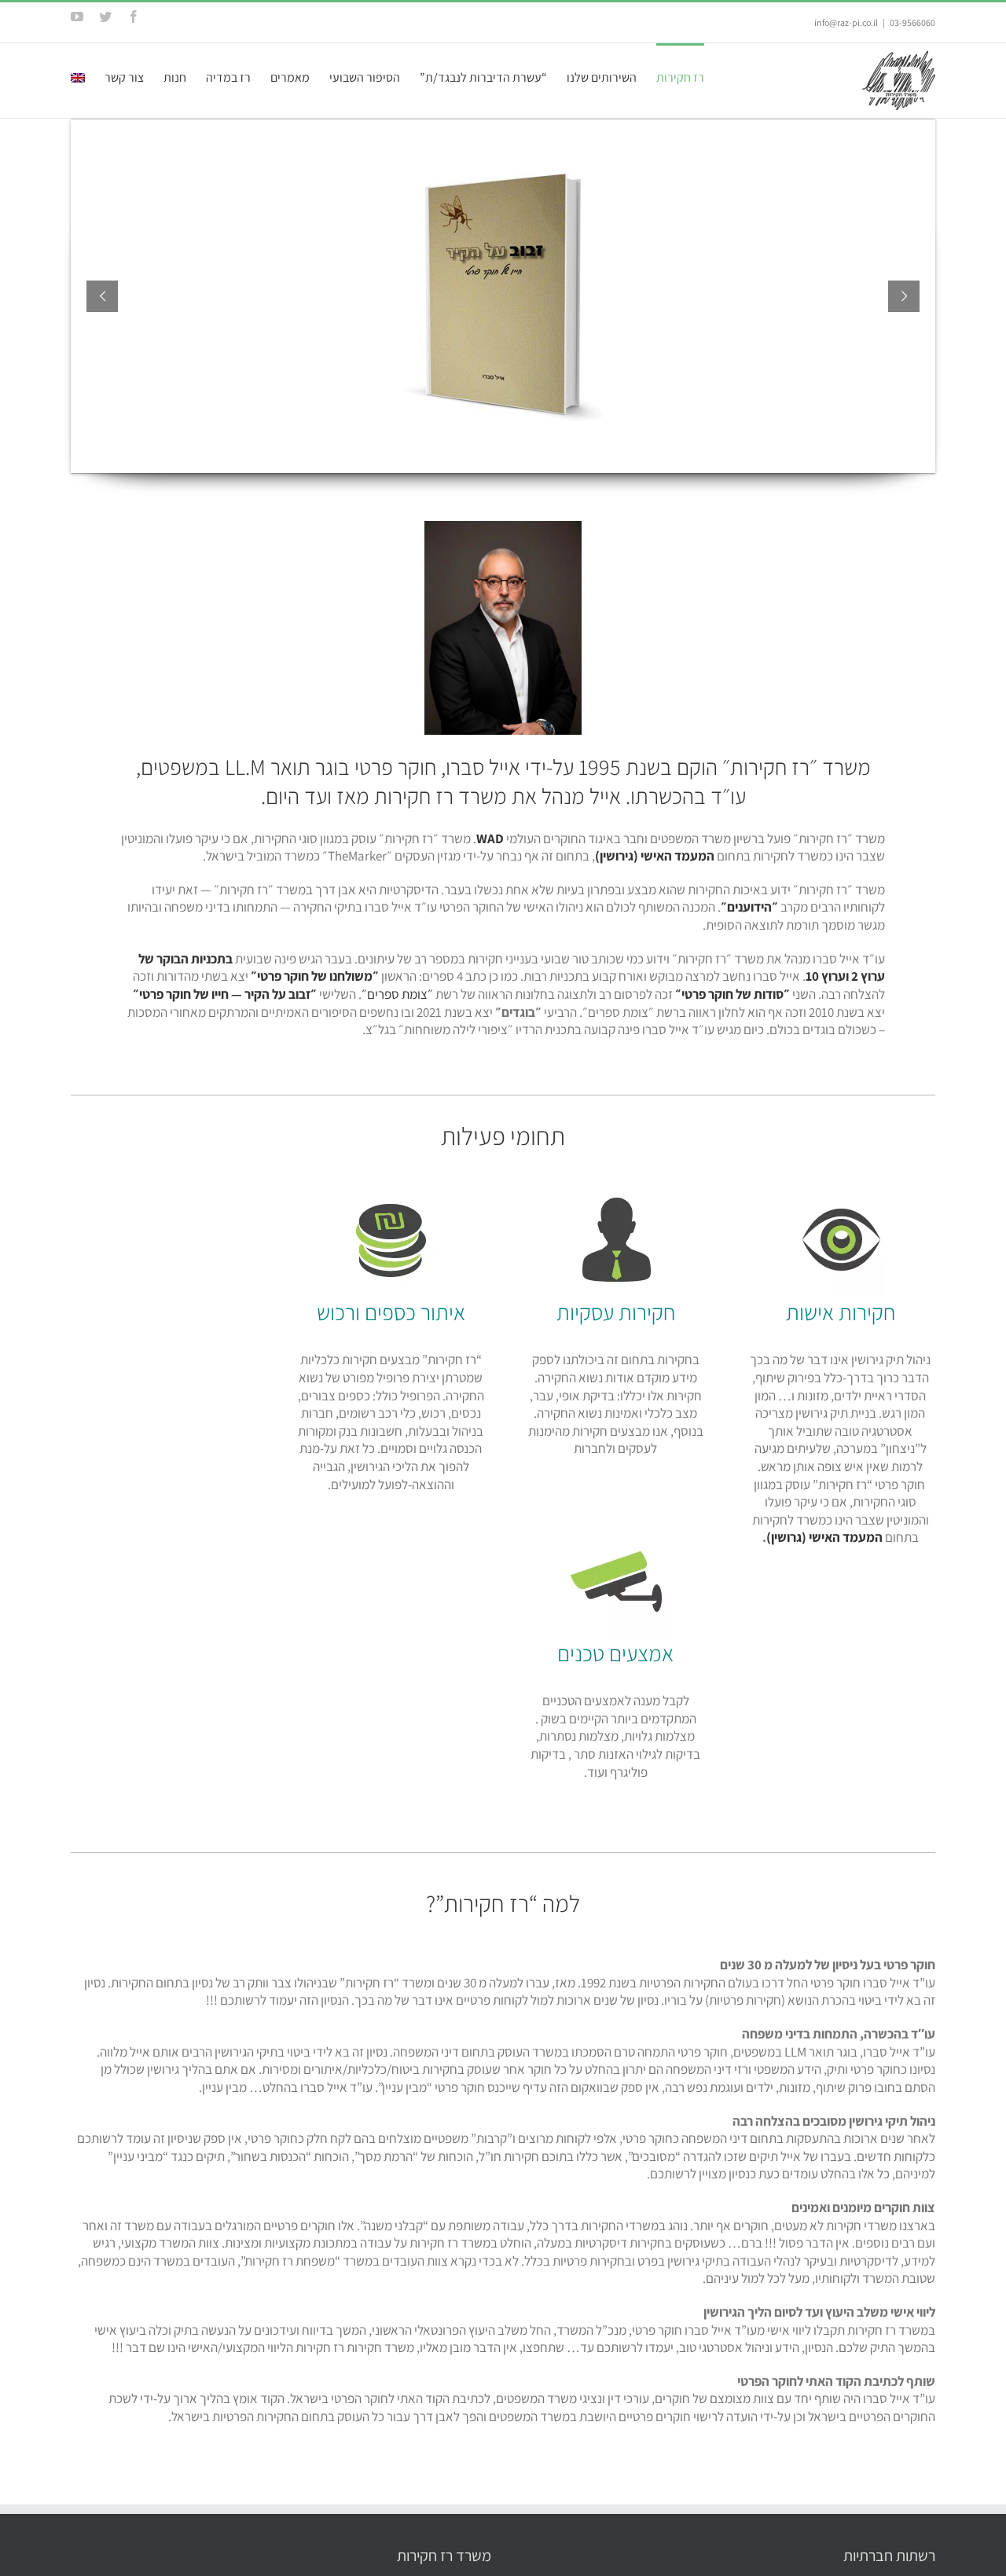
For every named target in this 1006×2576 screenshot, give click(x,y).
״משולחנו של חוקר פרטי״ (315, 976)
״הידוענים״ (749, 907)
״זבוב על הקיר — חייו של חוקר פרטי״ (225, 994)
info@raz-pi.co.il (846, 22)
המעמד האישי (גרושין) (824, 1537)
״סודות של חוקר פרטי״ (732, 994)
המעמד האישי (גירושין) (655, 856)
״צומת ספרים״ (397, 994)
